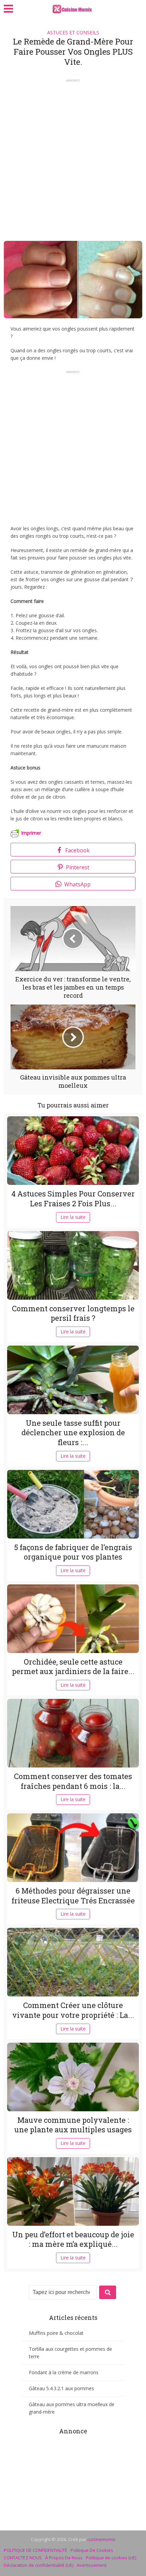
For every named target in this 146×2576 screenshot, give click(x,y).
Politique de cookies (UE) (111, 2558)
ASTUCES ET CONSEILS (73, 32)
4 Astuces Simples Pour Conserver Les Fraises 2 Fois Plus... (73, 1198)
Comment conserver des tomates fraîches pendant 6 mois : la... (73, 1781)
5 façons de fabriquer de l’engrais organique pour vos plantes (73, 1552)
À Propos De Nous (64, 2558)
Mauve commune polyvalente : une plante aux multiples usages (73, 2125)
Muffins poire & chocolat (56, 2333)
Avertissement (92, 2565)
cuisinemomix (101, 2539)
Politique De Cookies (92, 2550)
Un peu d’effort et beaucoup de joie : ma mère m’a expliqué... (73, 2239)
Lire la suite (73, 1217)
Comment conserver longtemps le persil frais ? (73, 1313)
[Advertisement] (73, 158)
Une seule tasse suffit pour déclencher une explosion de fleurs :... (73, 1433)
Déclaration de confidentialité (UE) (39, 2565)
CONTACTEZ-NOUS (23, 2558)
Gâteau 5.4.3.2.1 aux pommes (61, 2388)
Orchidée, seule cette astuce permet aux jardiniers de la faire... (73, 1667)
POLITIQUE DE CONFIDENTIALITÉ (35, 2550)
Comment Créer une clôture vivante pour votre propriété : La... (73, 2010)
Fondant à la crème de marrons (64, 2372)
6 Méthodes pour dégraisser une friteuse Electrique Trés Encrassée (73, 1896)
